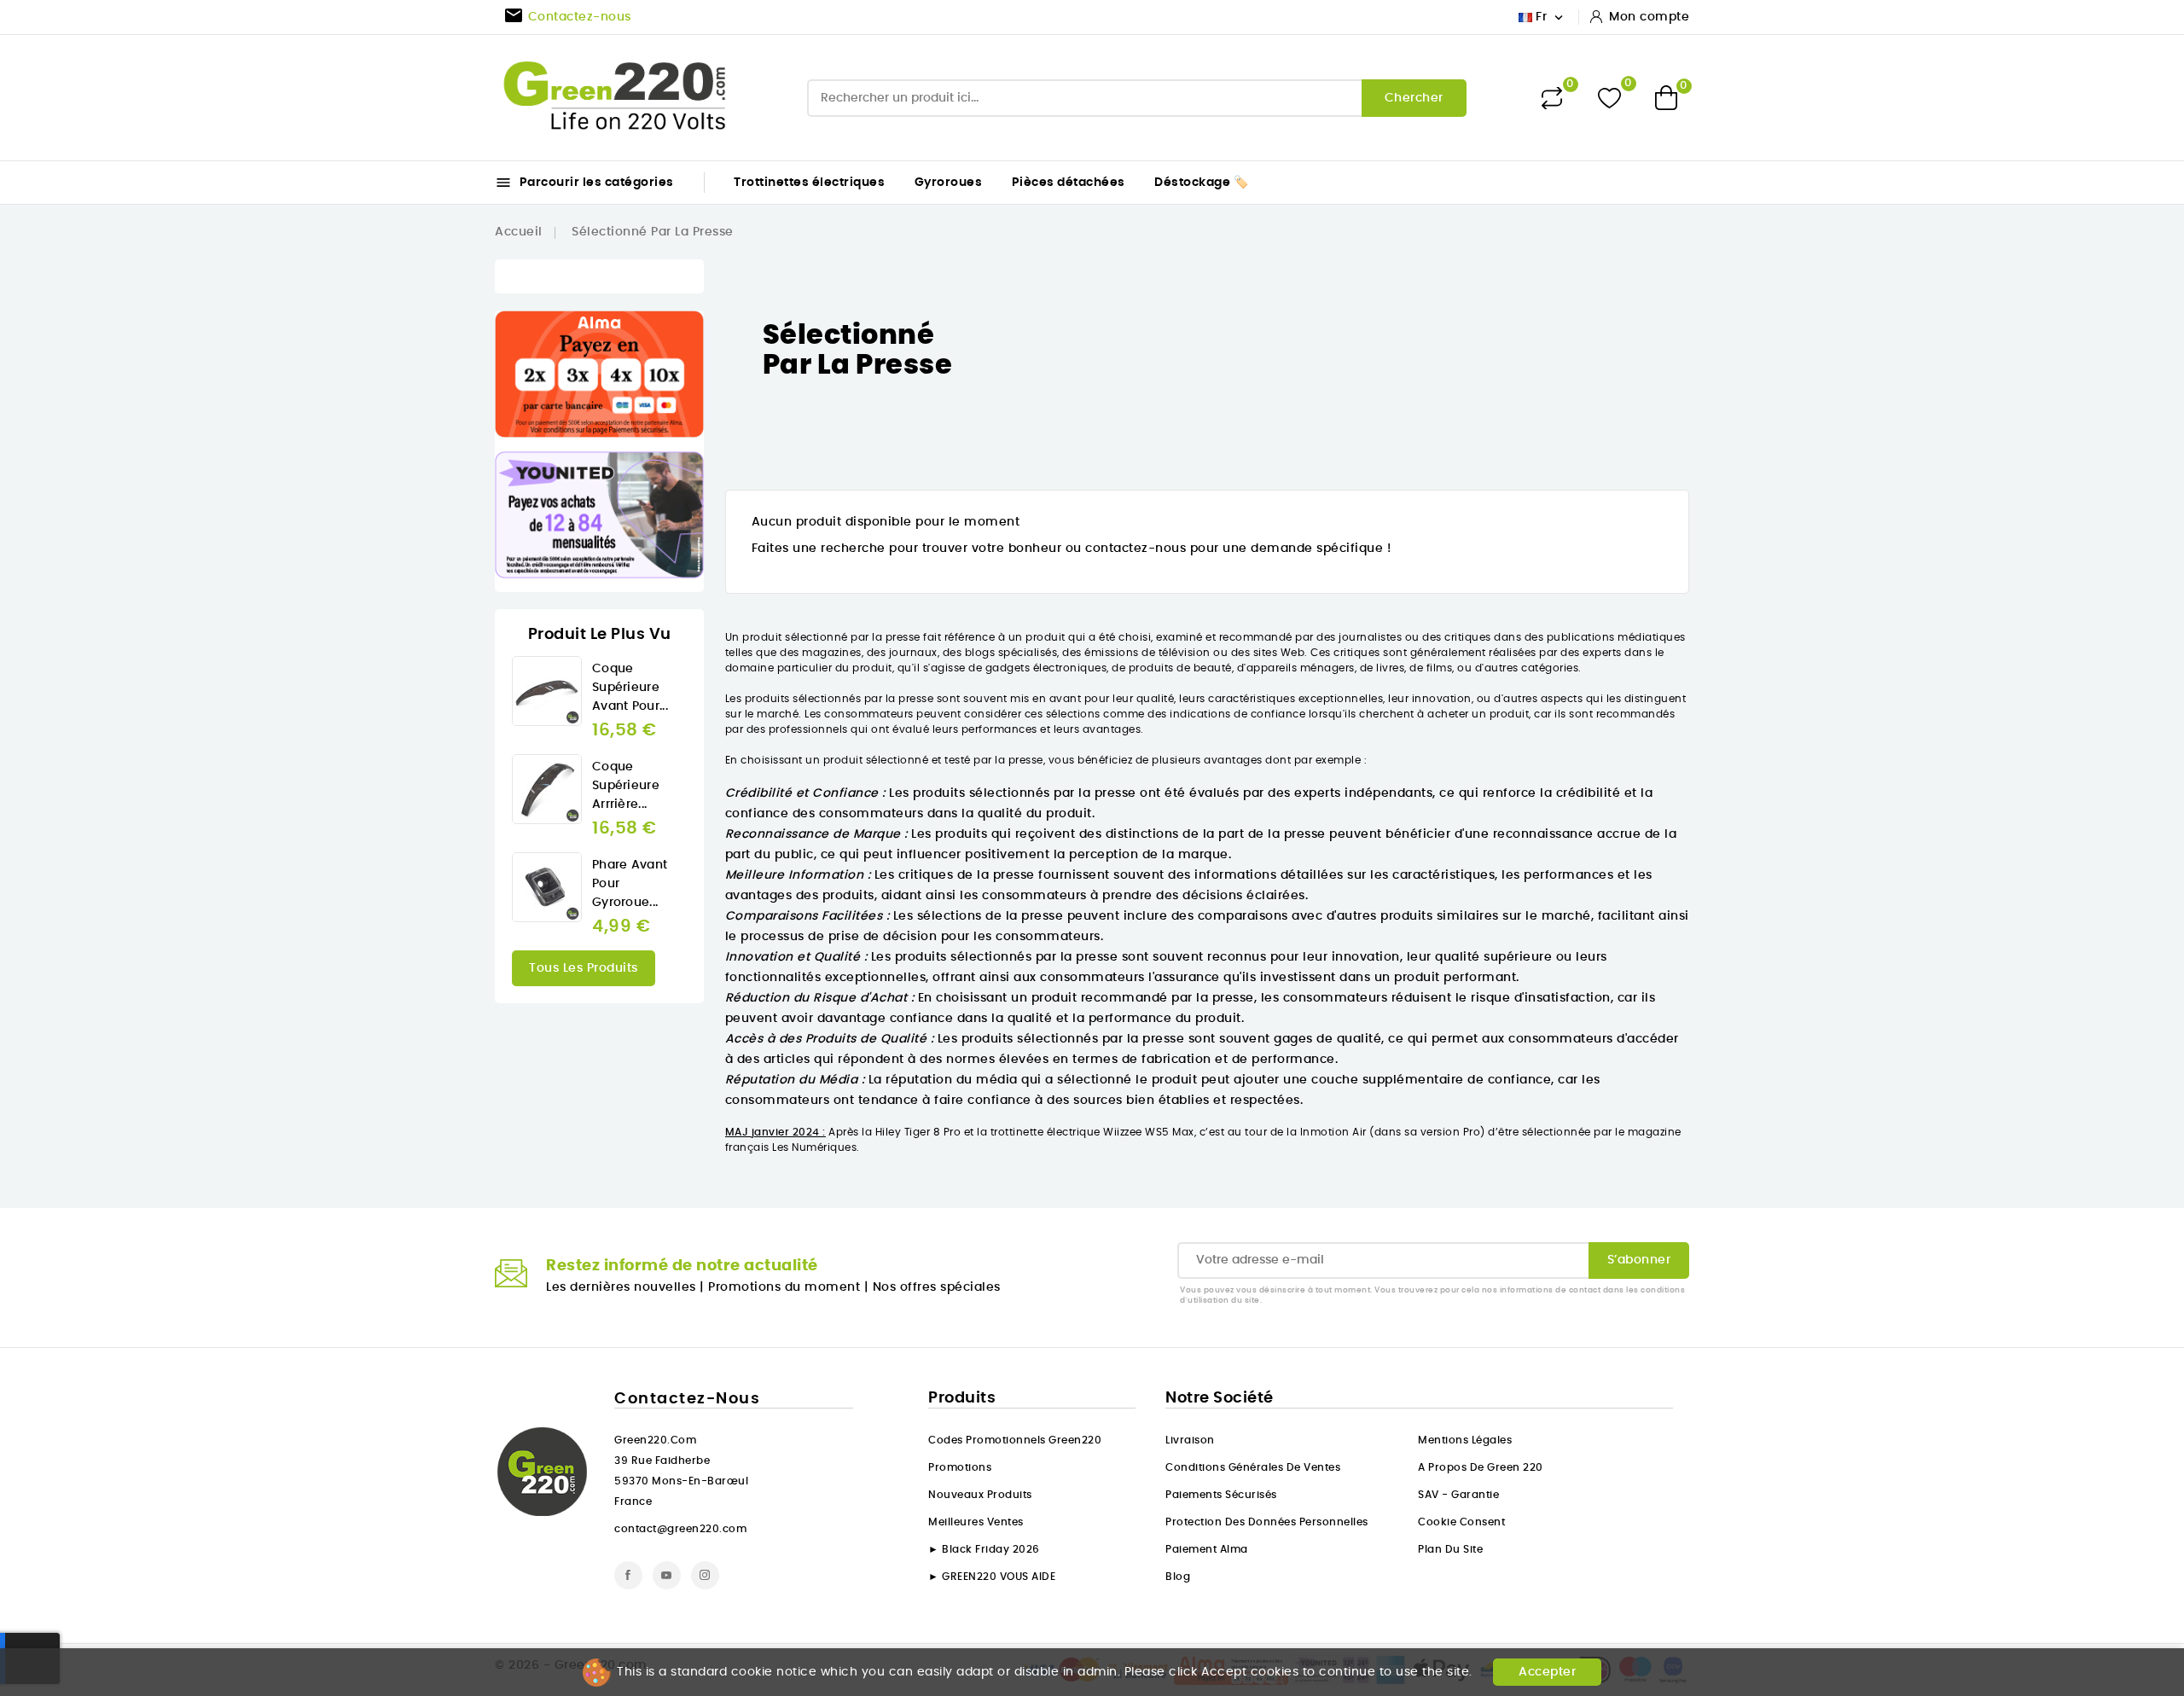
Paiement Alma (1207, 1549)
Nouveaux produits (980, 1495)
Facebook (628, 1575)
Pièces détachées (1069, 183)
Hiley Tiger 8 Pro (918, 1132)
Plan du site (1450, 1549)
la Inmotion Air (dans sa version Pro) (1386, 1132)
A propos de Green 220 (1481, 1467)
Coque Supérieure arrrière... (626, 786)
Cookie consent (1461, 1522)
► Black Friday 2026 (984, 1549)
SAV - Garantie (1458, 1495)
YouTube (667, 1575)
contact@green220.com (680, 1529)
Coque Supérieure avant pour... (630, 688)
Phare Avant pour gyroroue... (630, 884)
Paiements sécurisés (1221, 1495)
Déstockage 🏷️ (1201, 183)
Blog (1178, 1577)
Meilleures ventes (976, 1522)
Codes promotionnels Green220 (1015, 1440)
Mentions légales (1465, 1440)
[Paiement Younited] (599, 515)
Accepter (1547, 1672)
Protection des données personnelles (1267, 1522)
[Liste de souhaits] (1609, 98)
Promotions (960, 1467)
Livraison (1190, 1440)
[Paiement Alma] (599, 374)
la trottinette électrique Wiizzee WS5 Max (1086, 1132)
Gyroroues (949, 183)
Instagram (705, 1575)
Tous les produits (584, 968)
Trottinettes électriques (809, 183)
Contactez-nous (687, 1399)
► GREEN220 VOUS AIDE (992, 1577)
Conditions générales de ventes (1253, 1467)
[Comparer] (1552, 98)
